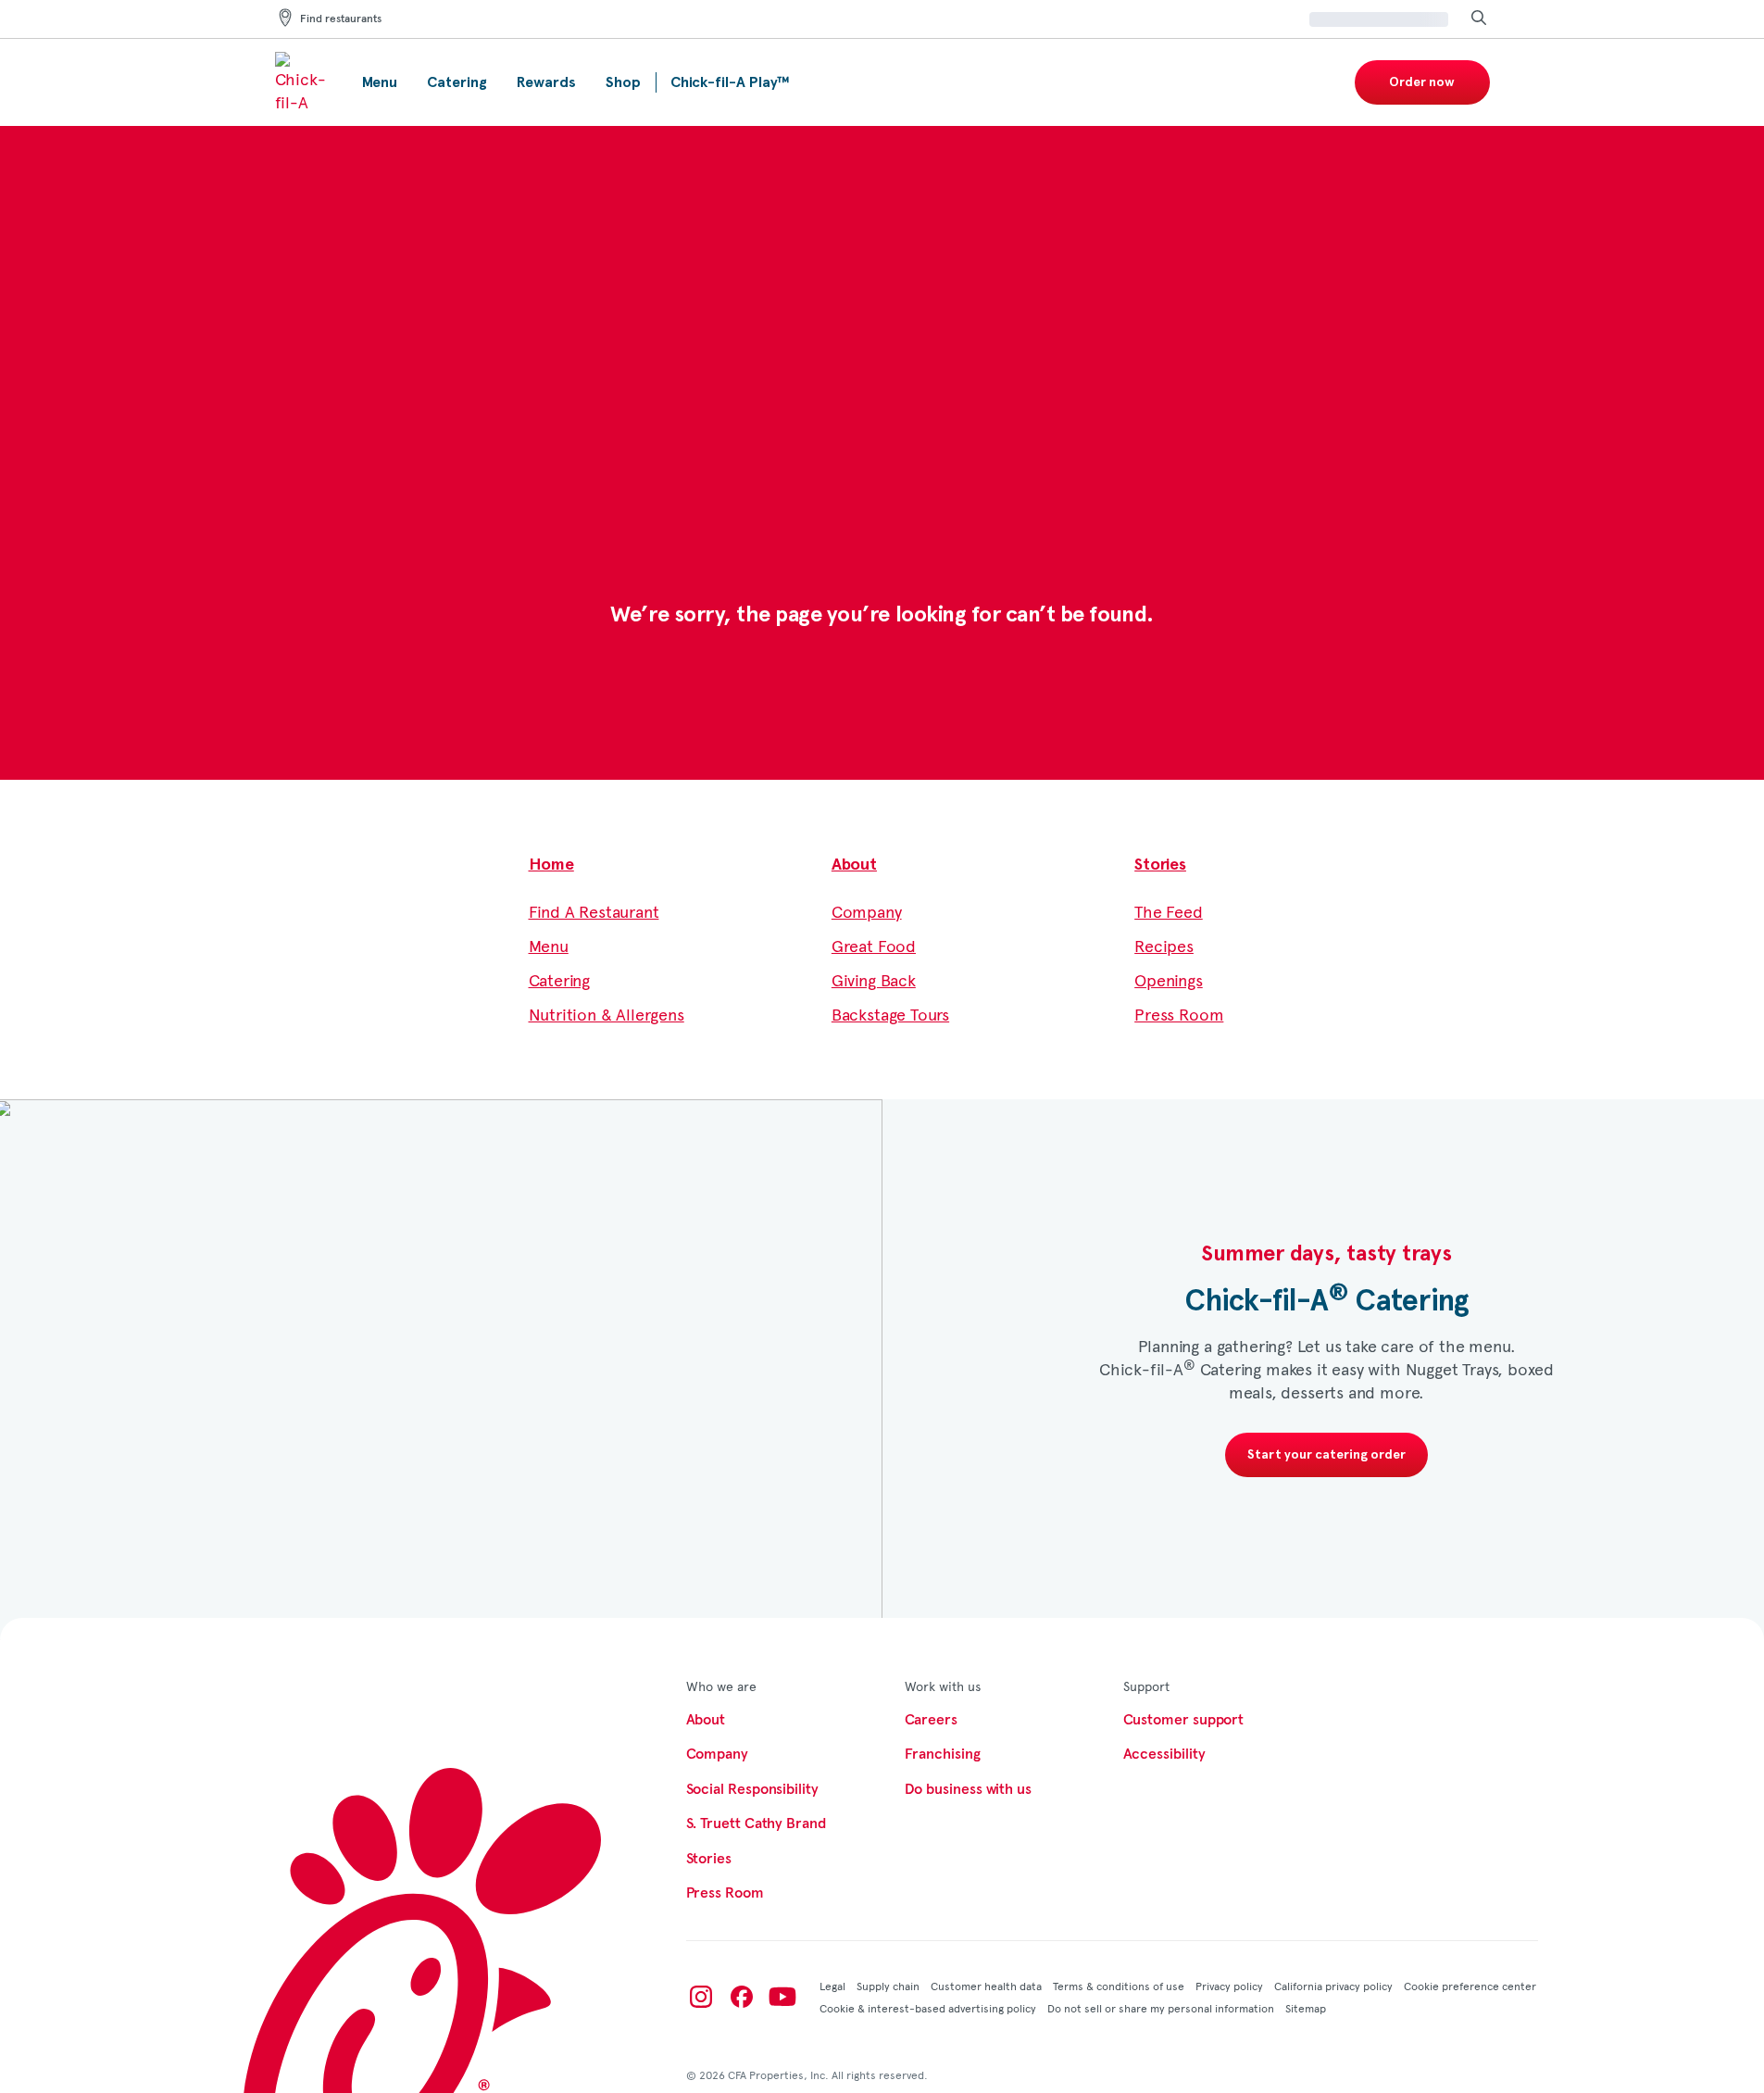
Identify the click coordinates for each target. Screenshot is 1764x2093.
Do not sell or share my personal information (1161, 2008)
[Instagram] (701, 1997)
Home (551, 865)
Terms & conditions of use (1119, 1986)
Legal (832, 1986)
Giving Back (874, 979)
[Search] (1479, 19)
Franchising (943, 1754)
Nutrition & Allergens (607, 1014)
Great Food (874, 945)
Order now (1422, 82)
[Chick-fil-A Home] (304, 82)
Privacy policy (1229, 1986)
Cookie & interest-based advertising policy (928, 2008)
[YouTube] (782, 1997)
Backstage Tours (890, 1014)
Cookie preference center (1470, 1986)
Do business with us (968, 1789)
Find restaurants (341, 19)
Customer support (1184, 1720)
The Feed (1169, 911)
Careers (931, 1720)
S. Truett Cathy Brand (756, 1824)
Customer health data (986, 1986)
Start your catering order (1326, 1455)
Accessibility (1164, 1754)
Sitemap (1306, 2008)
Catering (560, 979)
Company (867, 911)
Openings (1169, 979)
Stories (1160, 865)
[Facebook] (742, 1997)
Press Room (1179, 1014)
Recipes (1164, 945)
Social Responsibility (752, 1789)
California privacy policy (1333, 1986)
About (854, 865)
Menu (549, 945)
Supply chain (888, 1986)
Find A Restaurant (594, 911)
